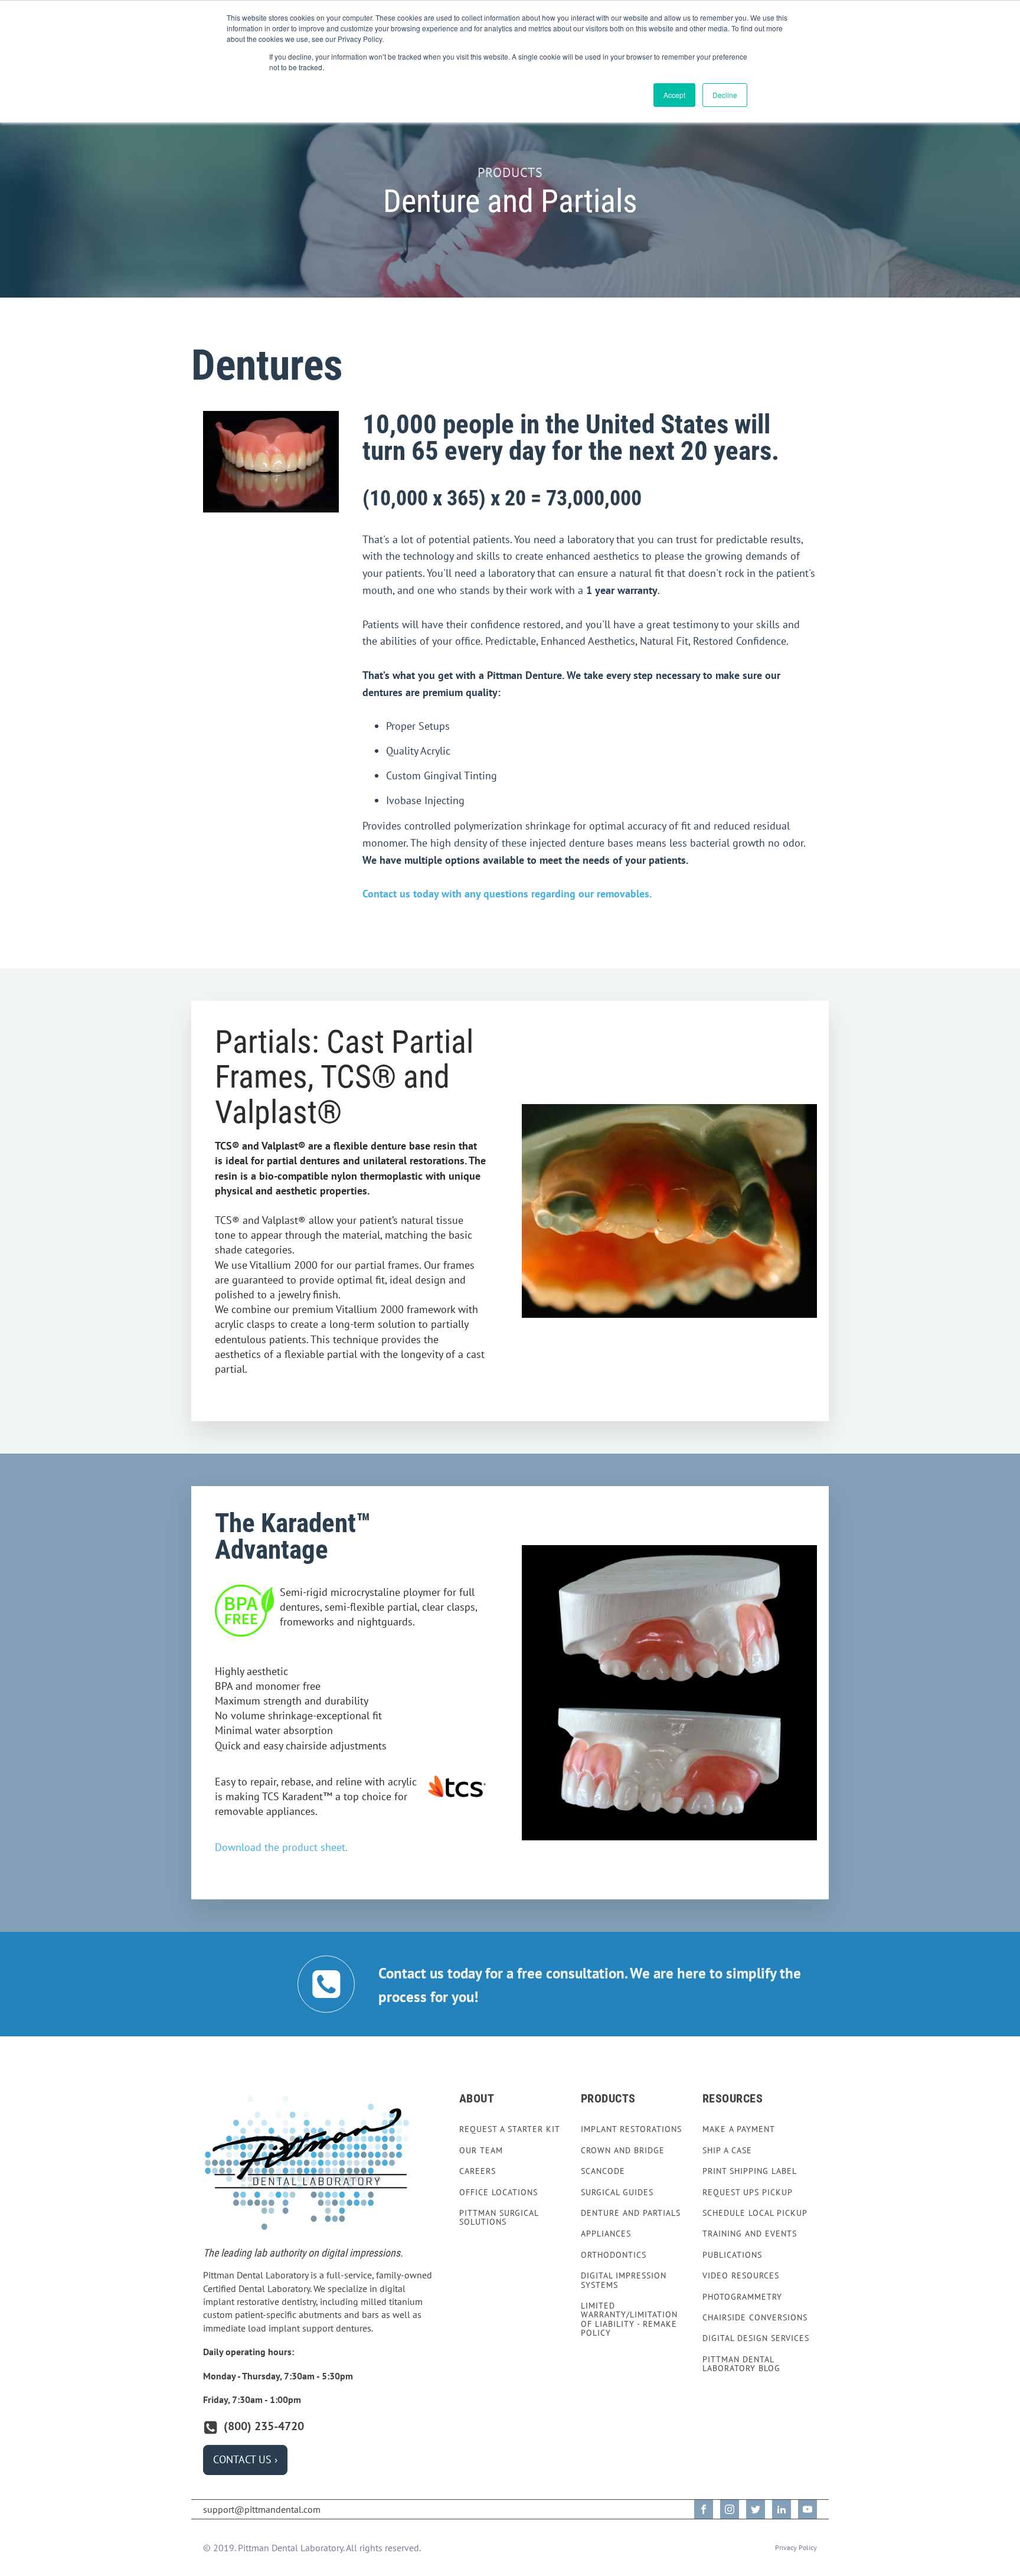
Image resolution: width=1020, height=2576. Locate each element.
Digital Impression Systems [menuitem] (624, 2280)
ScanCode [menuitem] (603, 2171)
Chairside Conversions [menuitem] (755, 2318)
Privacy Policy (796, 2547)
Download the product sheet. (281, 1847)
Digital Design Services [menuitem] (756, 2338)
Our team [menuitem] (481, 2151)
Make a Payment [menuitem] (739, 2129)
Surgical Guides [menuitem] (617, 2193)
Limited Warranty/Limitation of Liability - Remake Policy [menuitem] (629, 2320)
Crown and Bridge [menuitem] (623, 2151)
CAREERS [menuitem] (478, 2171)
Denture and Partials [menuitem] (631, 2213)
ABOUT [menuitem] (477, 2098)
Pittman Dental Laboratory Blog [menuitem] (741, 2364)
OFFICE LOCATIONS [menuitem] (498, 2193)
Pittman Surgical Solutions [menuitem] (499, 2218)
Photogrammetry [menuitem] (742, 2297)
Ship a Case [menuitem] (727, 2151)
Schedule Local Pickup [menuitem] (755, 2213)
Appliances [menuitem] (606, 2234)
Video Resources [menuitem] (741, 2276)
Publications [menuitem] (732, 2255)
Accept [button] (674, 95)
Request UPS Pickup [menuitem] (748, 2193)
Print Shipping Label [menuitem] (750, 2171)
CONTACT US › (245, 2459)
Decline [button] (725, 95)
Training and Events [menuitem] (750, 2234)
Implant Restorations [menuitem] (631, 2129)
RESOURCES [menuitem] (733, 2098)
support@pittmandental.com (262, 2509)
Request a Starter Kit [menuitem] (510, 2129)
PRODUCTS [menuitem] (608, 2098)
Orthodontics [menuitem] (614, 2255)
